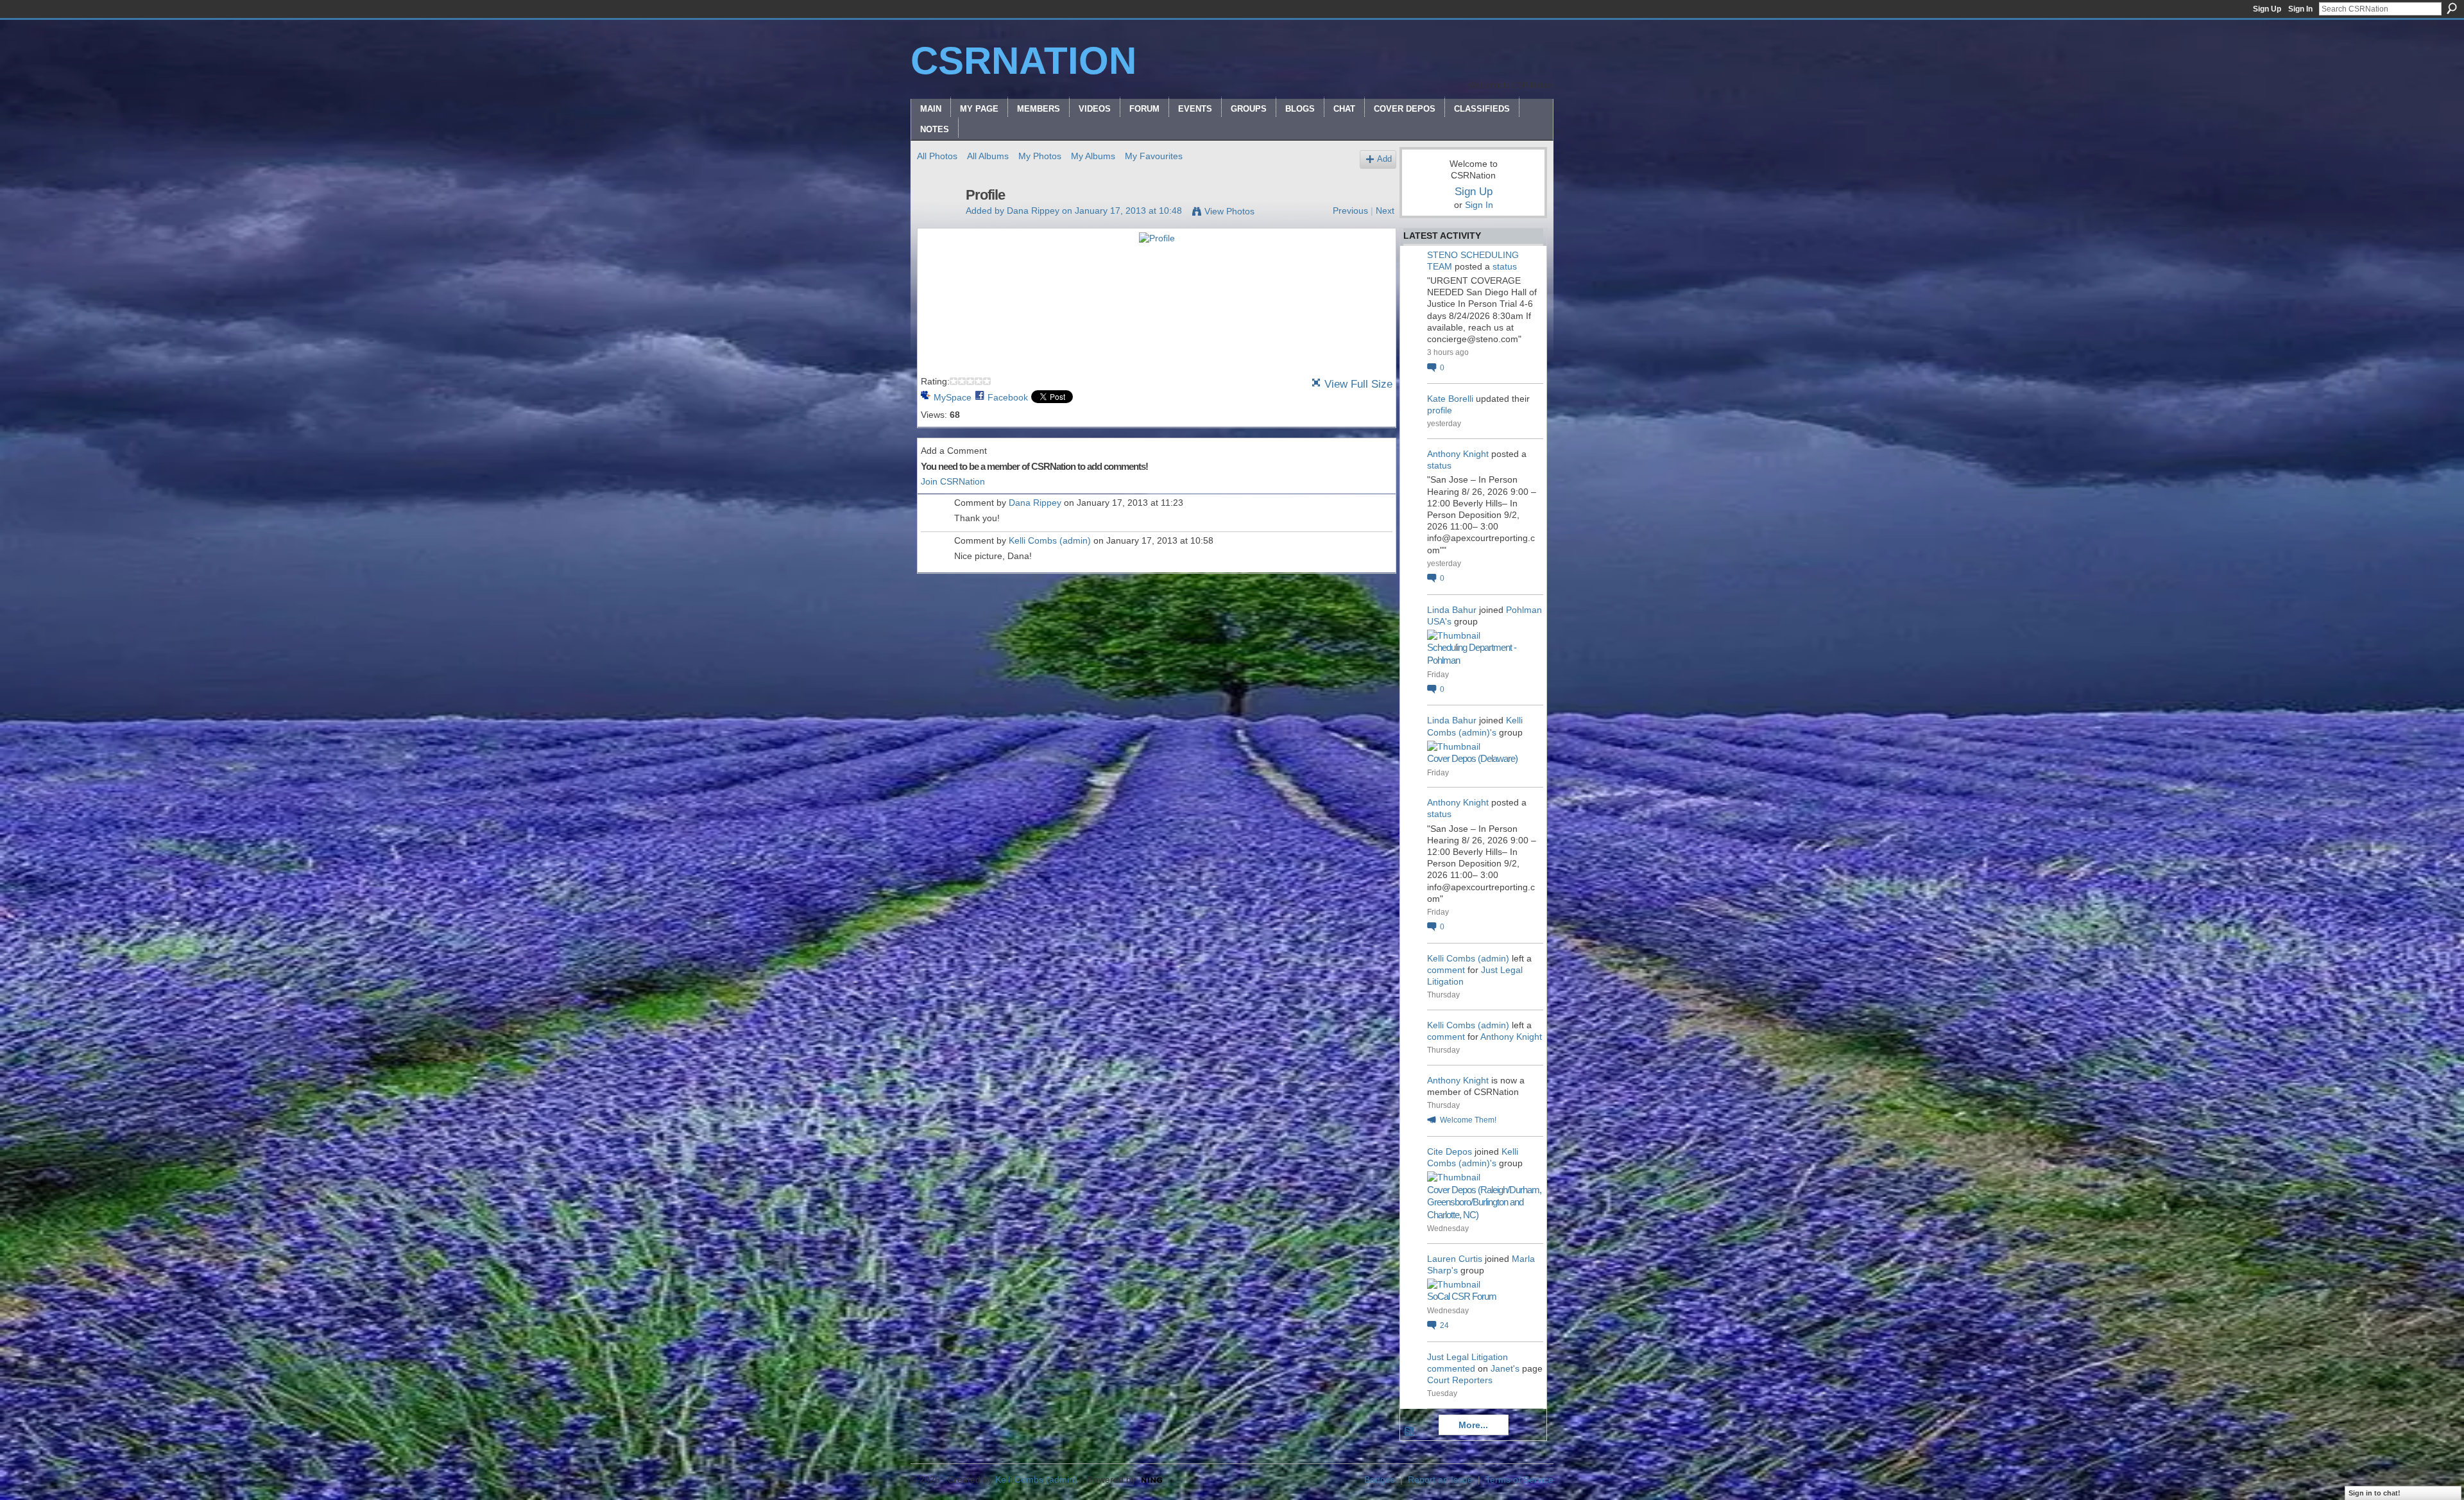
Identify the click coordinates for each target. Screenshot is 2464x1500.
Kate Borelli (1450, 399)
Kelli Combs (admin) (1050, 540)
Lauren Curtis (1455, 1259)
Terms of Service (1519, 1479)
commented (1451, 1368)
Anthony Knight (1458, 454)
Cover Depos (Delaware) (1472, 758)
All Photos (937, 156)
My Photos (1040, 156)
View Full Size (1358, 384)
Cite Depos (1450, 1151)
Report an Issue (1440, 1479)
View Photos (1229, 211)
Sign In (2300, 9)
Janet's (1505, 1368)
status (1505, 266)
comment (1446, 970)
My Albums (1093, 156)
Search (2452, 8)
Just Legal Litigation (1467, 1357)
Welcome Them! (1468, 1120)
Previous (1350, 211)
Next (1385, 211)
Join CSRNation (953, 481)
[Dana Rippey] (937, 222)
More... (1473, 1425)
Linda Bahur (1452, 610)
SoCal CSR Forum (1462, 1296)
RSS (1410, 1432)
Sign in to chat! (2374, 1493)
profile (1440, 410)
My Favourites (1154, 156)
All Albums (988, 156)
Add (1384, 159)
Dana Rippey (1033, 211)
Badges (1380, 1479)
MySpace (953, 397)
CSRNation (1023, 61)
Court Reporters (1460, 1380)
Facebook (1008, 397)
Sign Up (2267, 9)
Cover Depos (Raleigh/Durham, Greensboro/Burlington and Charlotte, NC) (1484, 1202)
